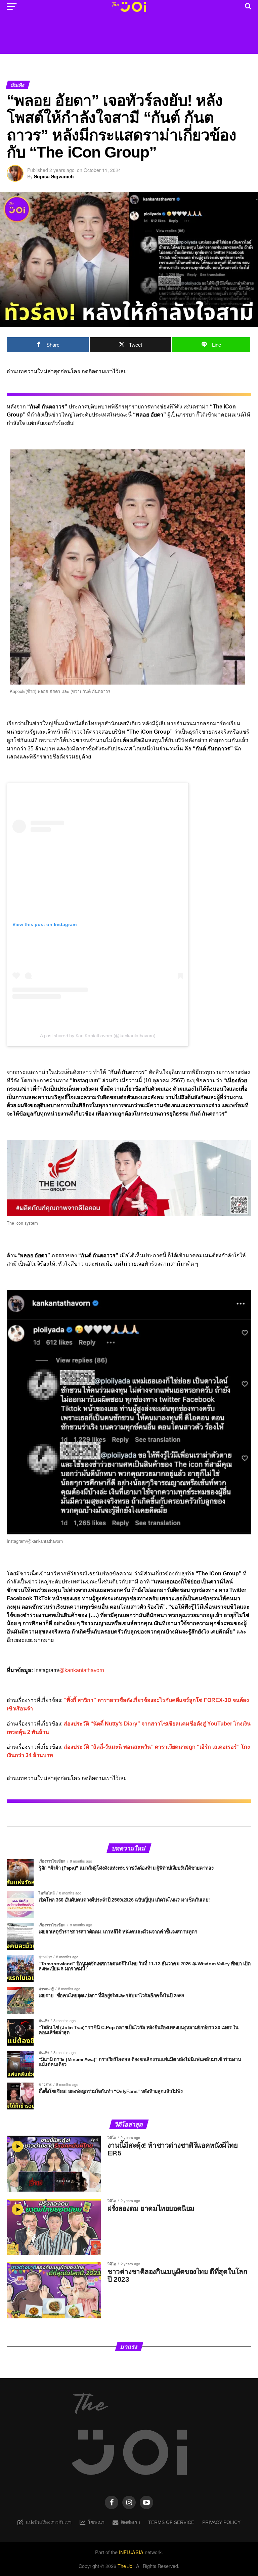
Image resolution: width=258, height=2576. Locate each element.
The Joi (125, 2566)
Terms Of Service (171, 2522)
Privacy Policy (221, 2522)
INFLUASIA (131, 2552)
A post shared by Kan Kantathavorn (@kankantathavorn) (98, 1036)
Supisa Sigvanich (54, 176)
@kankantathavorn (82, 1670)
